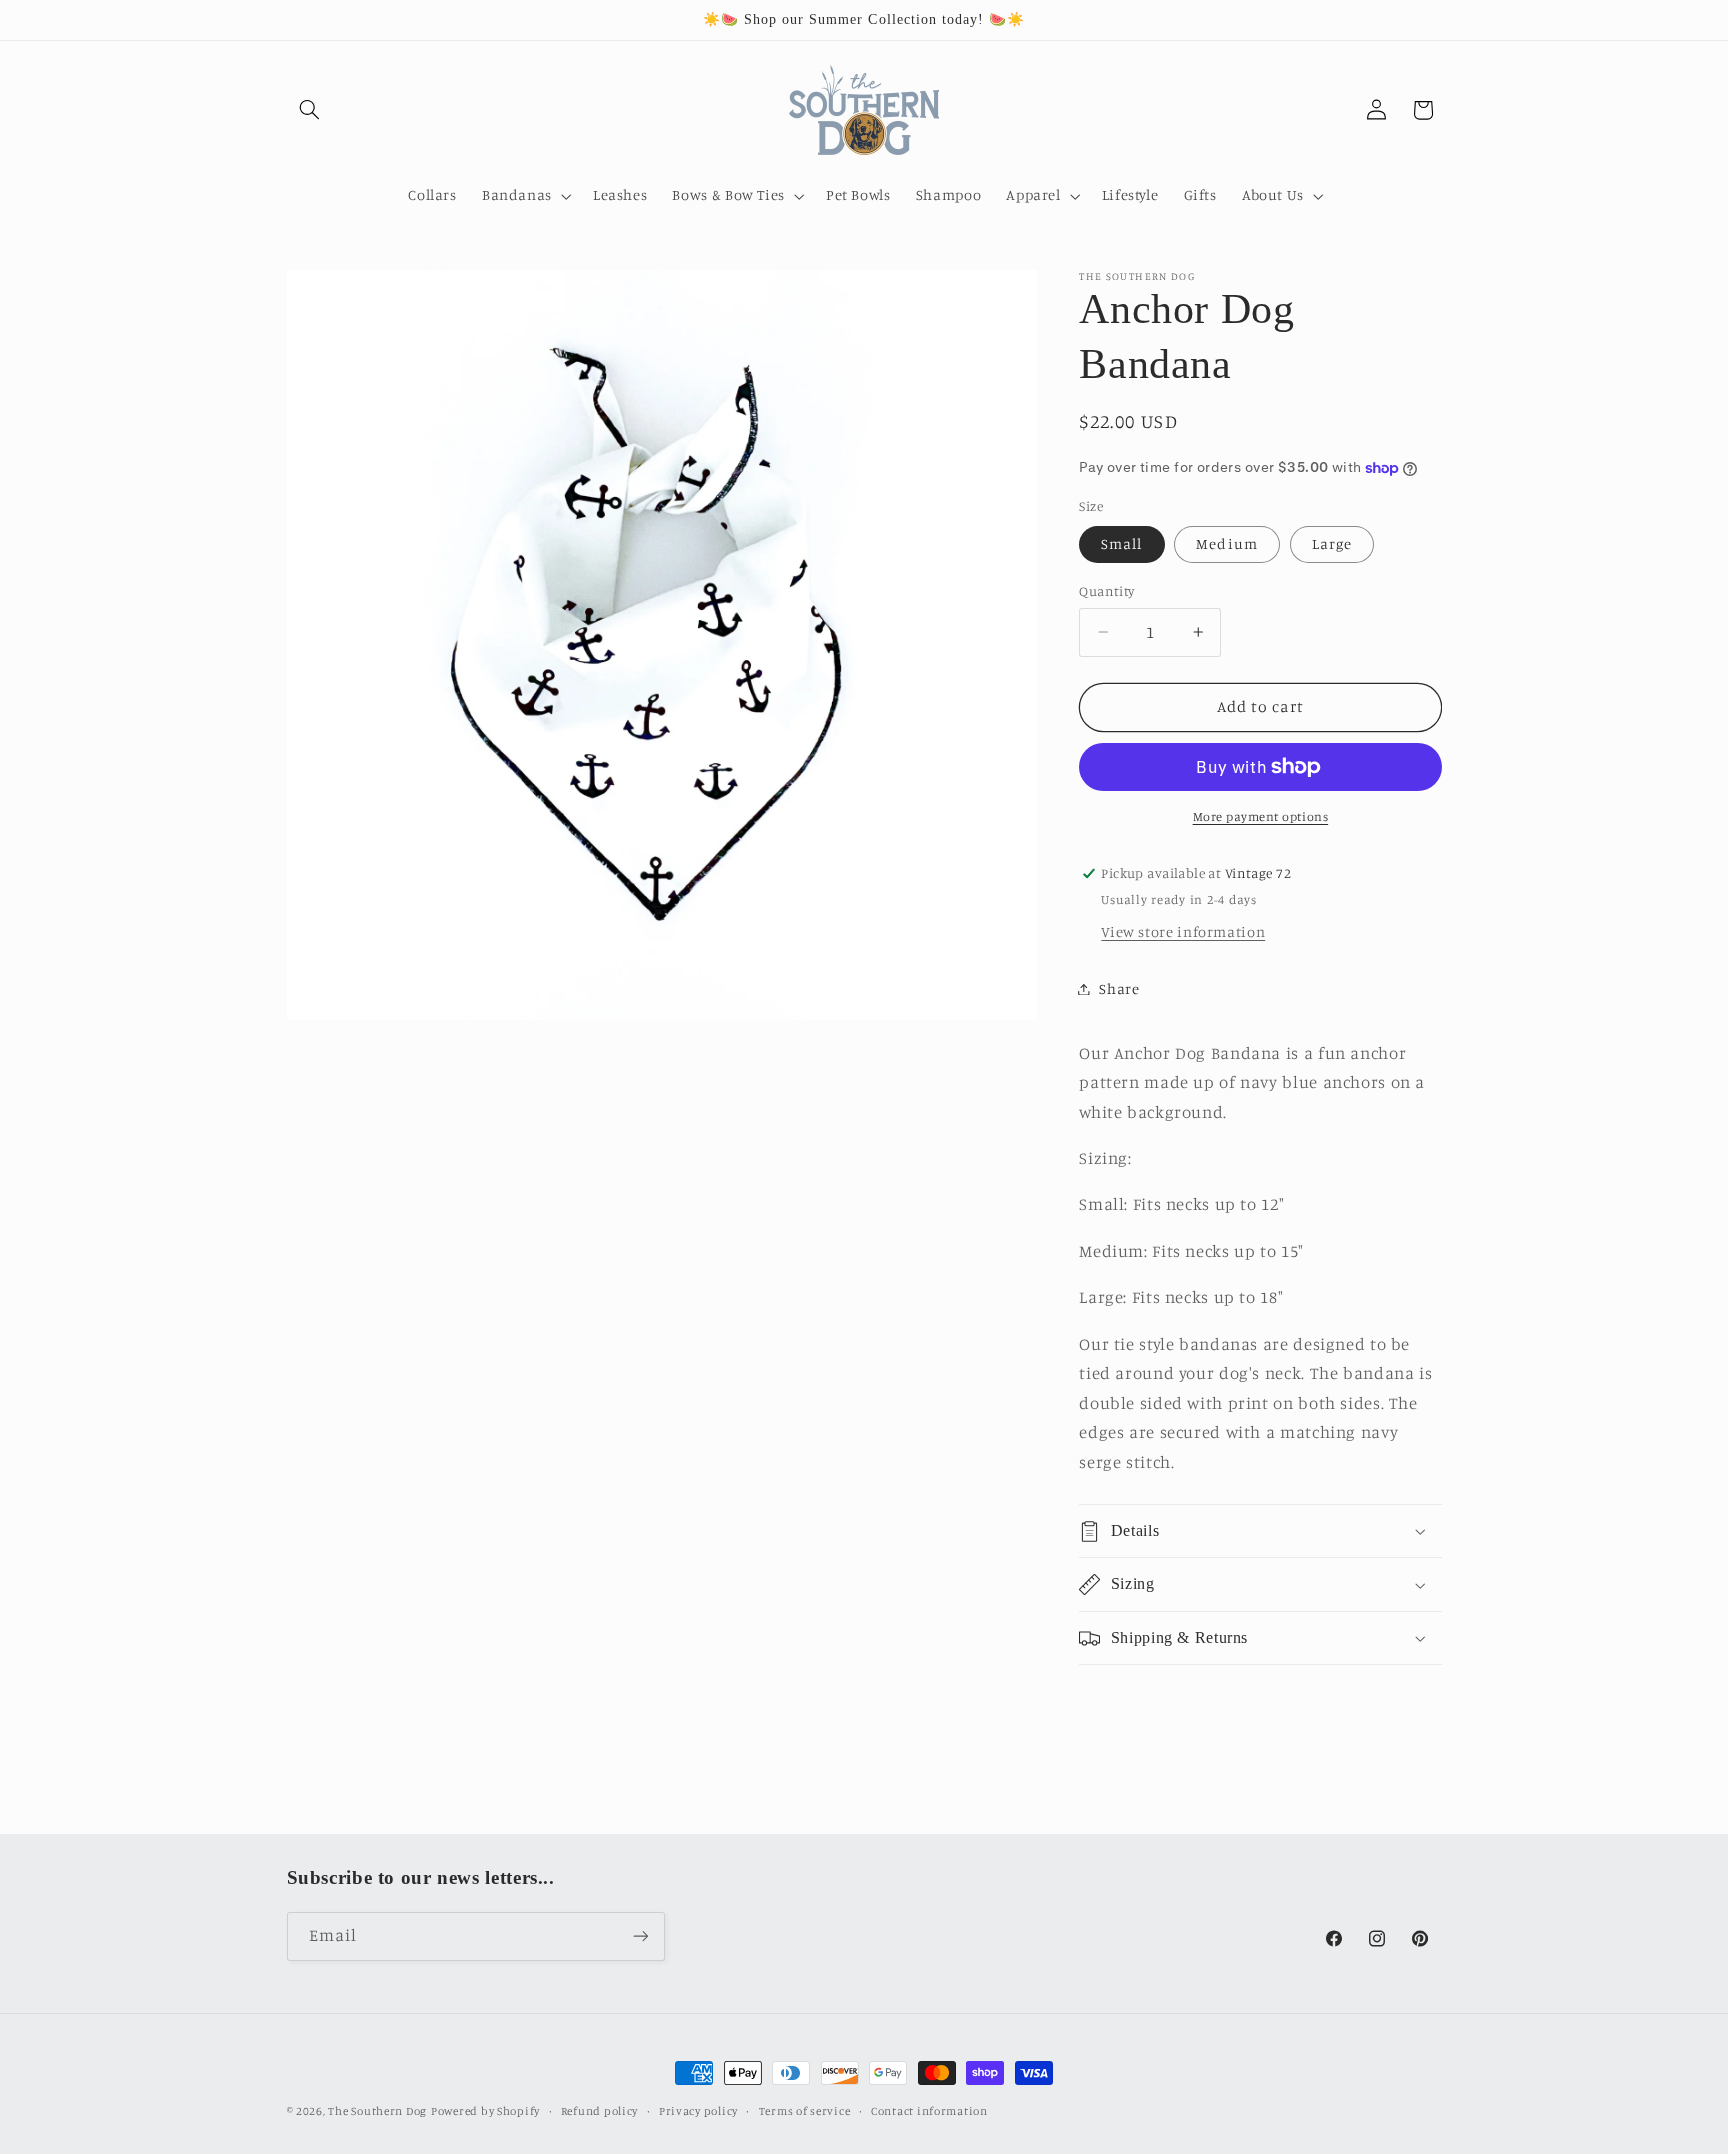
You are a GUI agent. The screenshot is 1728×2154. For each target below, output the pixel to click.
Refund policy (600, 2111)
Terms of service (805, 2111)
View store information (1183, 931)
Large (1332, 543)
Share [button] (1119, 988)
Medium (1226, 543)
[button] (310, 110)
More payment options (1261, 816)
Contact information (929, 2111)
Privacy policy (698, 2111)
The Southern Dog (377, 2111)
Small (1121, 543)
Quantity (1106, 591)
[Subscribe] (640, 1935)
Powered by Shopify (485, 2111)
